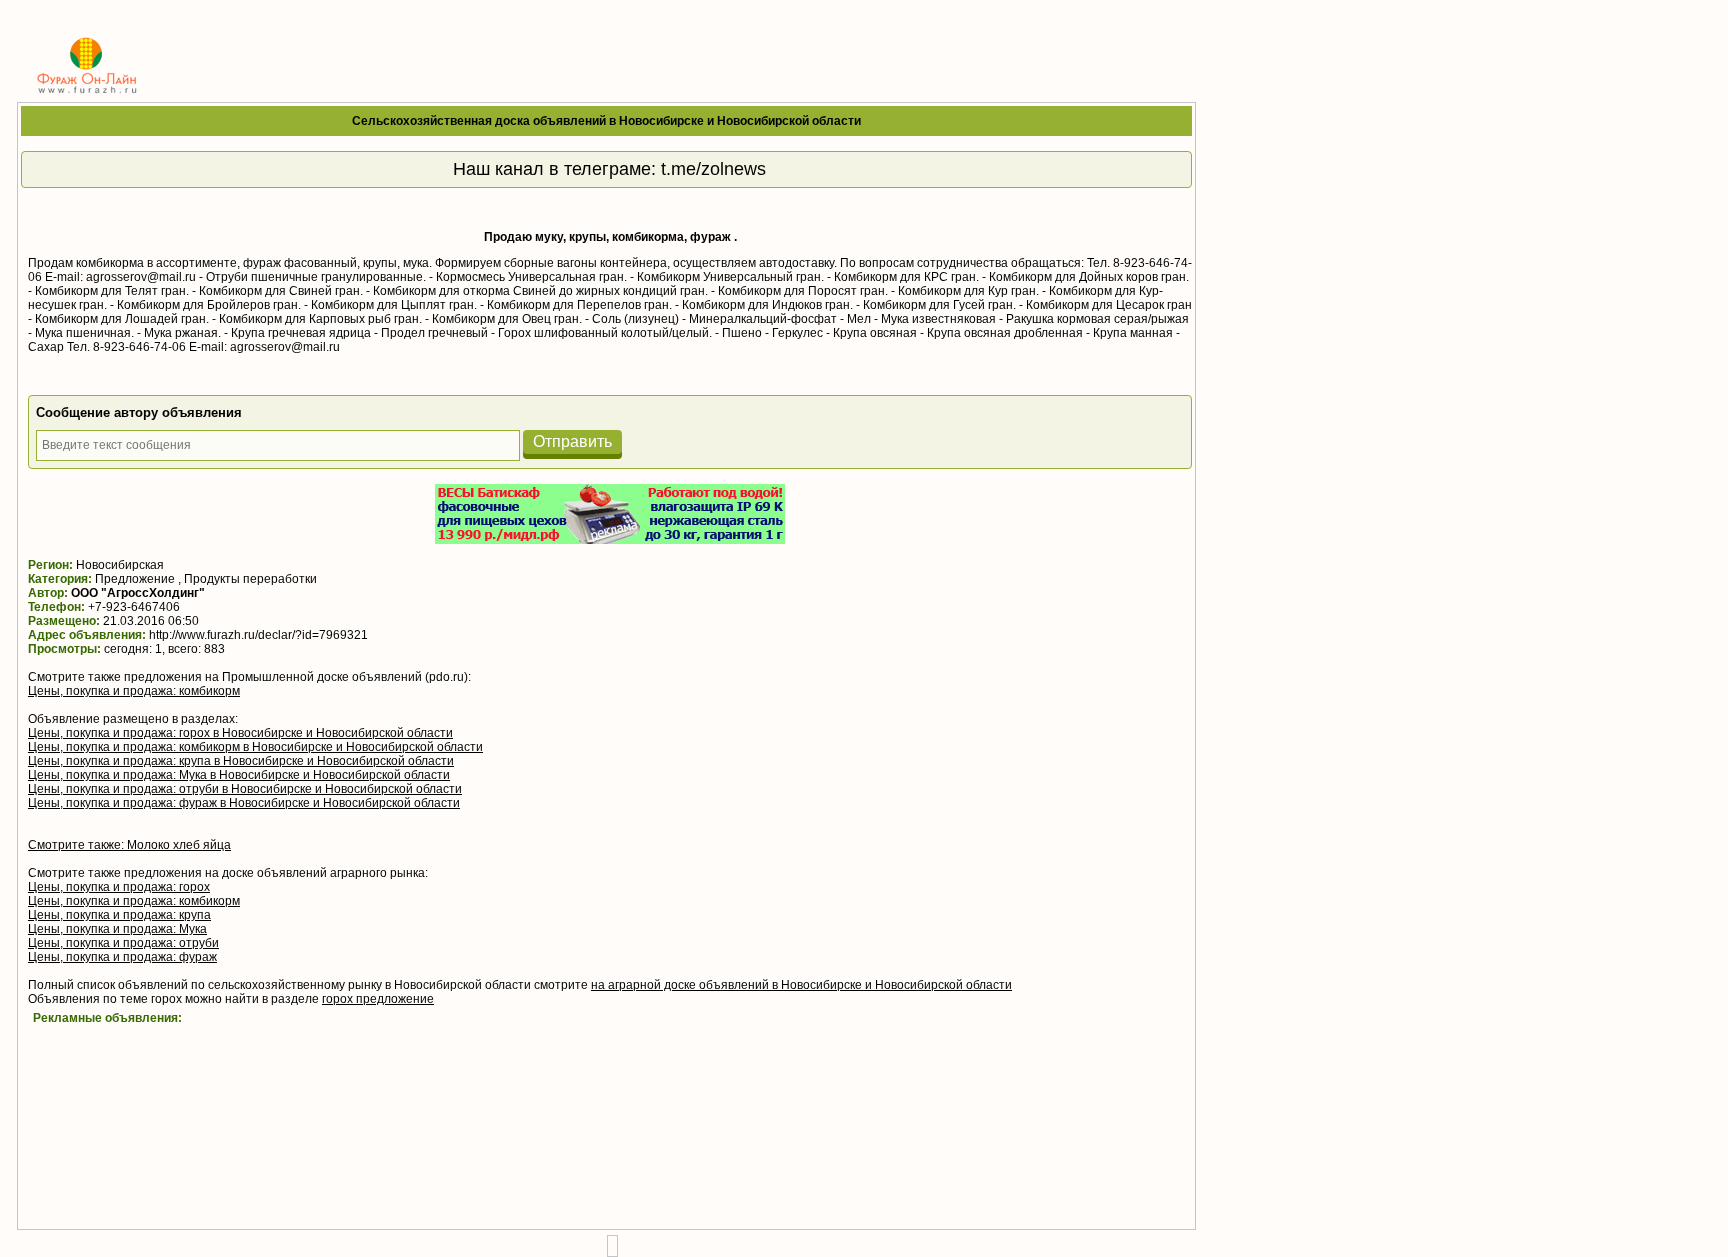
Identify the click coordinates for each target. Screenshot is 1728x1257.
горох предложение (378, 999)
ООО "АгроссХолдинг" (138, 593)
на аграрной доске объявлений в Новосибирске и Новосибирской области (801, 985)
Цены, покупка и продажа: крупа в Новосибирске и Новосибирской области (241, 761)
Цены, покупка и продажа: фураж (122, 957)
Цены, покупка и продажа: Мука (117, 929)
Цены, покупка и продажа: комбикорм (134, 691)
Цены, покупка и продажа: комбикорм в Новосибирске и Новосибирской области (255, 747)
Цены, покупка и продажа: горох (119, 887)
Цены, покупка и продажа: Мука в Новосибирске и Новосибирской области (239, 775)
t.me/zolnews (713, 169)
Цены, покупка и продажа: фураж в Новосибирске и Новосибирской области (244, 803)
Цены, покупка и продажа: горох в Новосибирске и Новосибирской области (240, 733)
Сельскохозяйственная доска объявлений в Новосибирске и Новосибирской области (606, 121)
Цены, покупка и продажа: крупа (119, 915)
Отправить (572, 441)
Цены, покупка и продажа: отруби (123, 943)
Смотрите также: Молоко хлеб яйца (129, 845)
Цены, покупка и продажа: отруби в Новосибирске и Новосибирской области (245, 789)
